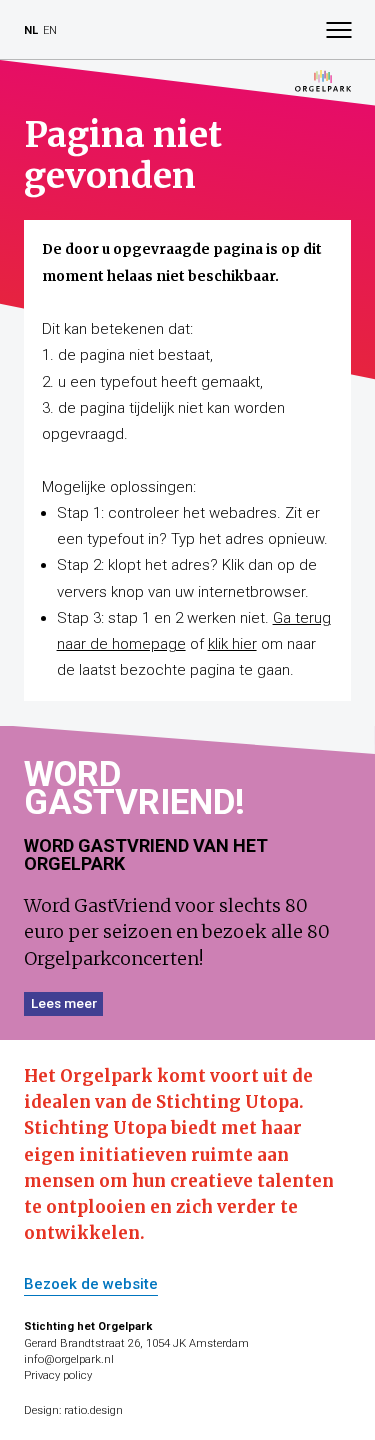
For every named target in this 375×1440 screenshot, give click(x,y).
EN (50, 30)
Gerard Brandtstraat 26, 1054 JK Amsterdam (136, 1343)
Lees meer (64, 1003)
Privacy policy (58, 1375)
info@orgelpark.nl (69, 1359)
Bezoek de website (91, 1285)
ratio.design (93, 1410)
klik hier (232, 644)
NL (31, 30)
